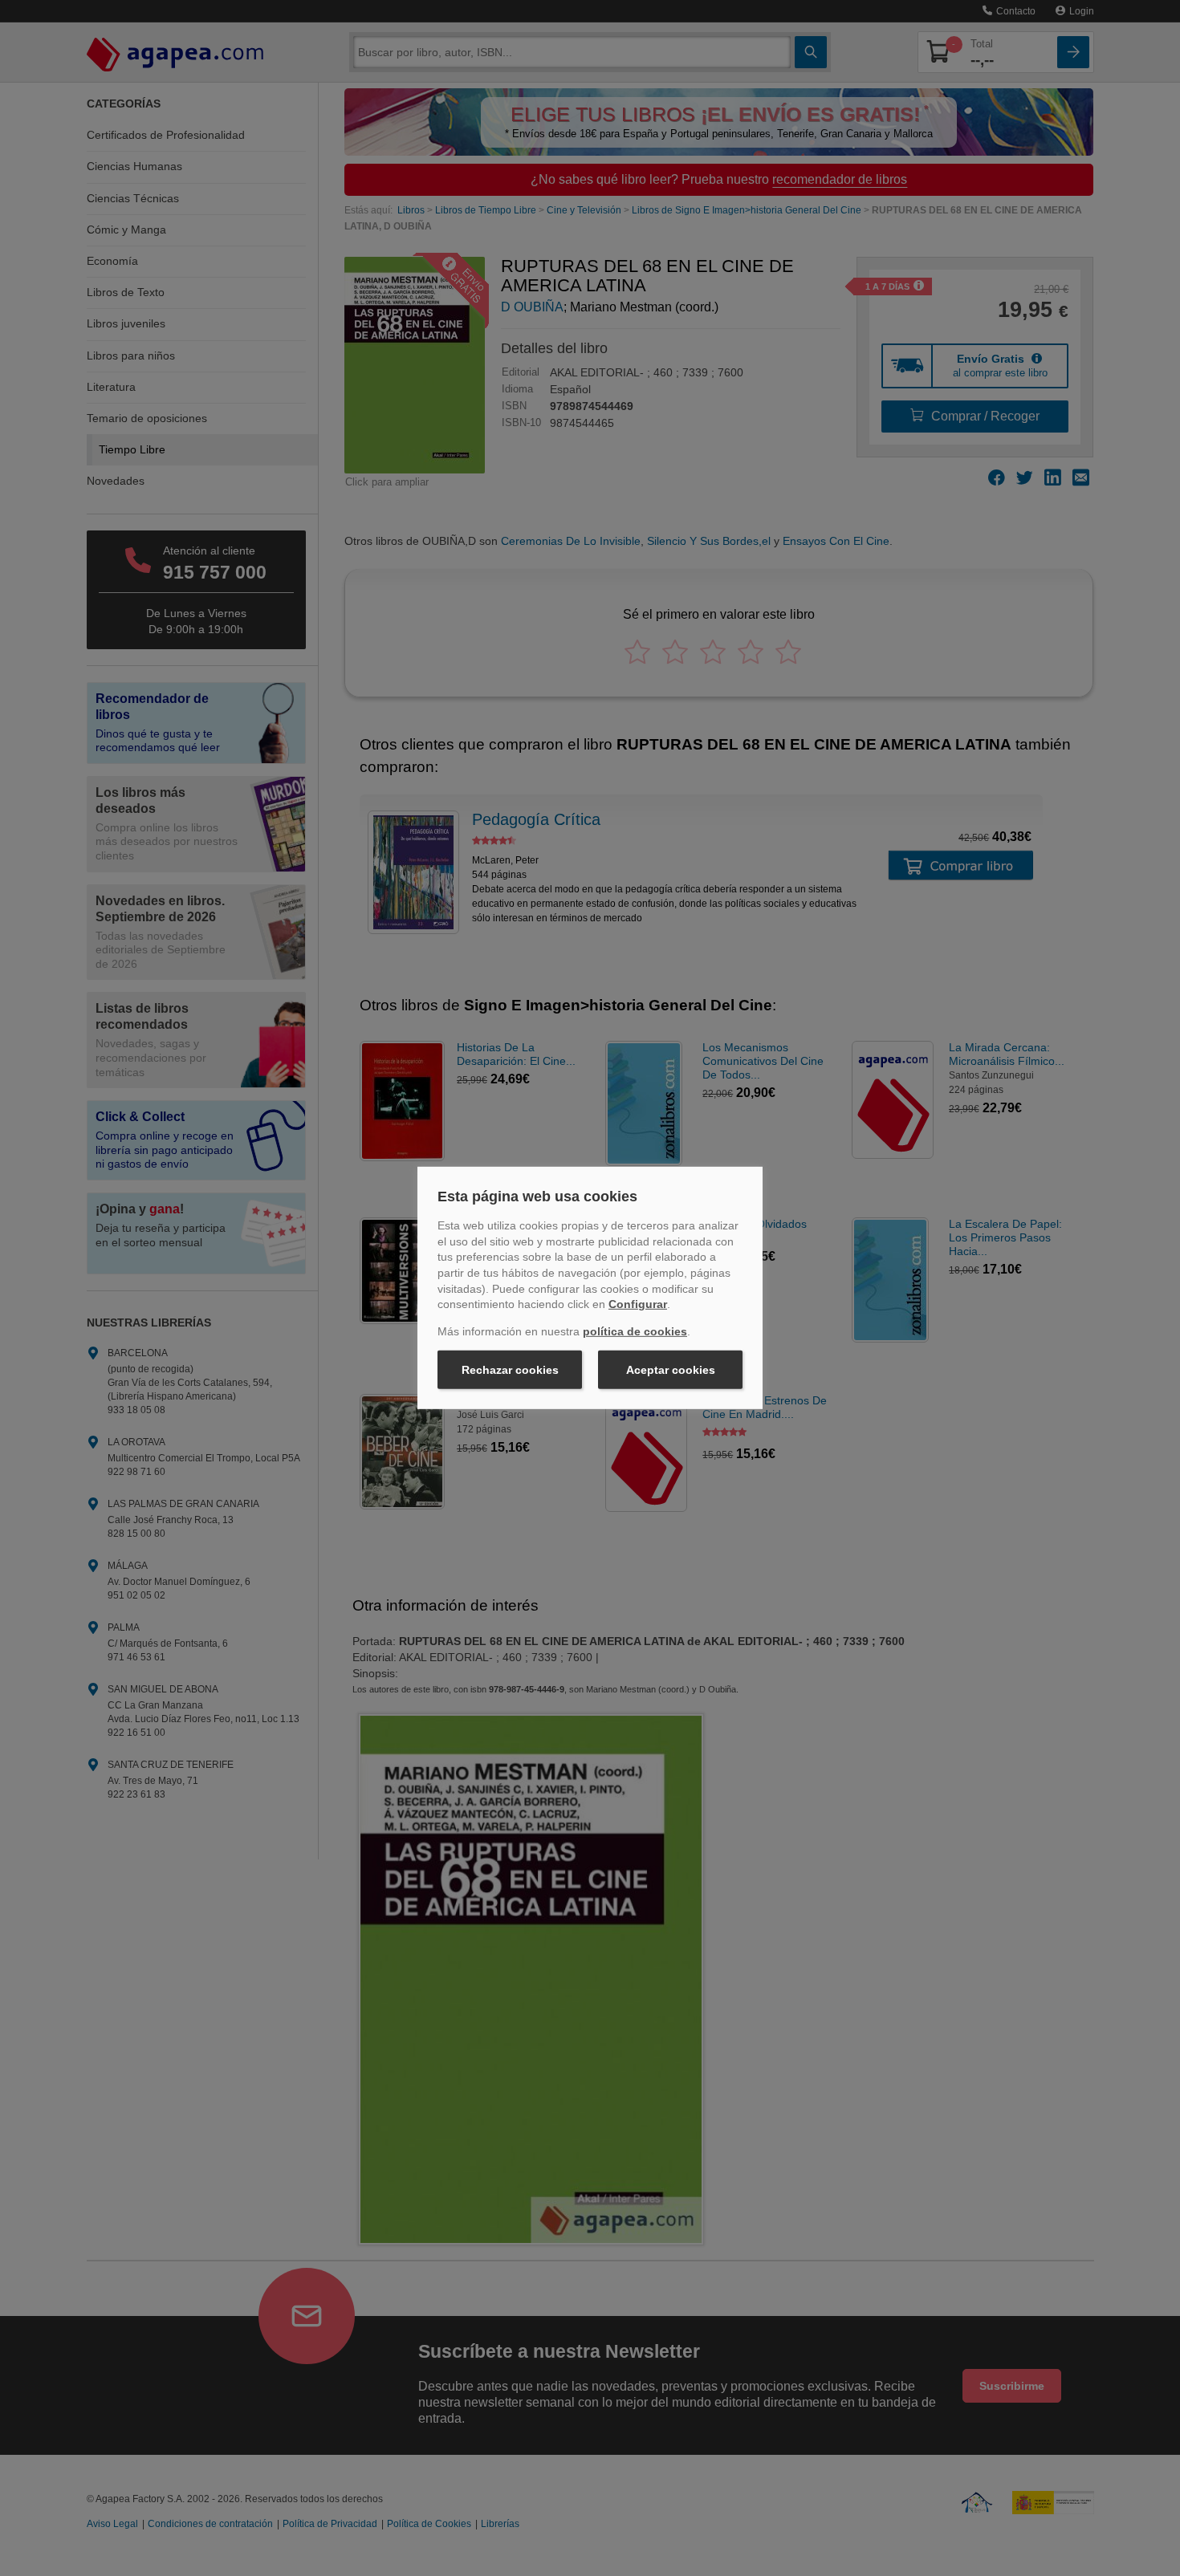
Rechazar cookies (510, 1370)
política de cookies (635, 1331)
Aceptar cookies (671, 1370)
